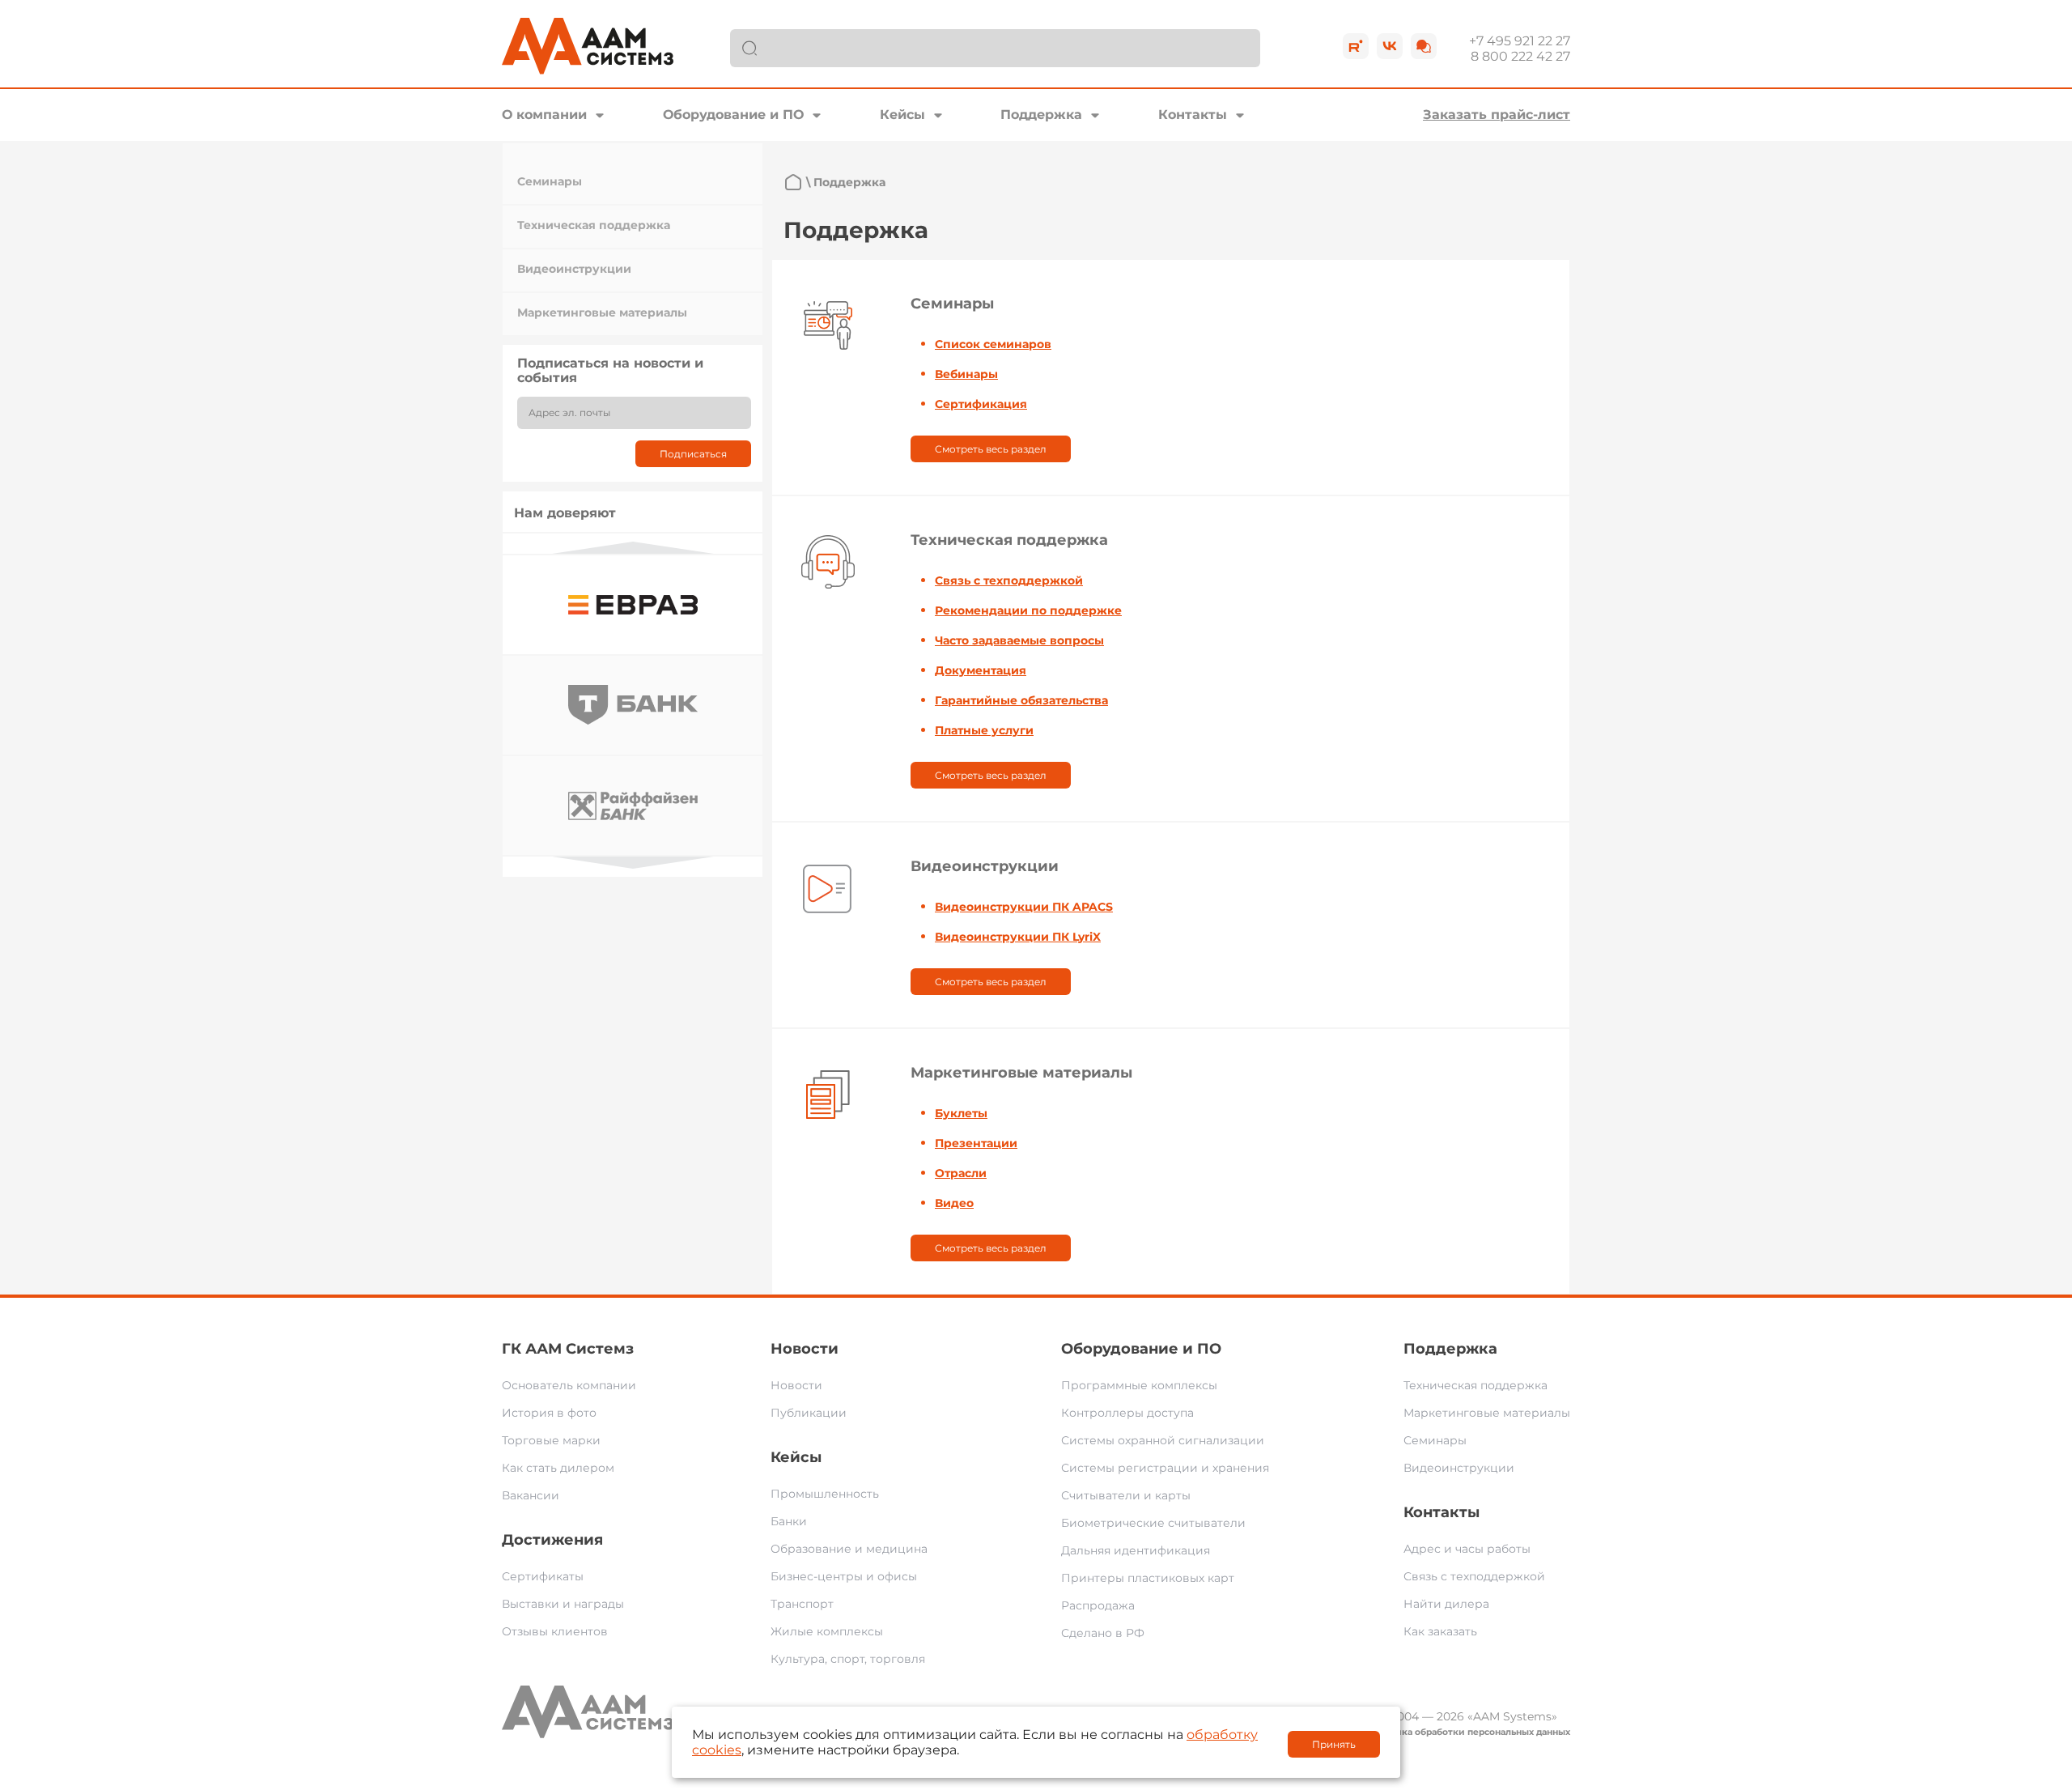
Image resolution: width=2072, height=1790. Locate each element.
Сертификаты (543, 1576)
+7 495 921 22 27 (1520, 41)
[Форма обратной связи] (1424, 46)
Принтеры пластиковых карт (1148, 1578)
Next (633, 863)
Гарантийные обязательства (1021, 700)
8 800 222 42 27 (1520, 56)
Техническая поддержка (594, 225)
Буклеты (961, 1113)
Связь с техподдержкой (1009, 580)
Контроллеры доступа (1127, 1413)
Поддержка (1041, 115)
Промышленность (825, 1494)
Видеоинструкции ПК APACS (1024, 907)
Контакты (1193, 115)
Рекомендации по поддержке (1028, 610)
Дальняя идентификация (1136, 1550)
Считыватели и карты (1126, 1495)
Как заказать (1440, 1631)
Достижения (552, 1540)
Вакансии (531, 1495)
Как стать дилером (558, 1468)
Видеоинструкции (574, 269)
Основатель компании (569, 1385)
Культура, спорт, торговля (848, 1659)
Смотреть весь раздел (991, 449)
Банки (789, 1521)
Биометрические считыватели (1153, 1523)
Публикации (809, 1413)
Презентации (976, 1143)
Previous (633, 548)
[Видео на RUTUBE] (1356, 46)
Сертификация (981, 404)
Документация (981, 670)
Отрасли (961, 1173)
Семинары (550, 181)
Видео (954, 1203)
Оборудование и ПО (733, 115)
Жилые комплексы (827, 1631)
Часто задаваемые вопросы (1019, 640)
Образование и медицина (849, 1549)
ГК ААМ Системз (568, 1349)
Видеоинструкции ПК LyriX (1018, 937)
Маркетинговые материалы (602, 313)
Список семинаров (993, 344)
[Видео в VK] (1390, 46)
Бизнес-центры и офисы (844, 1576)
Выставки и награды (563, 1604)
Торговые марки (551, 1440)
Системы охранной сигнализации (1163, 1440)
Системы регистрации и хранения (1165, 1468)
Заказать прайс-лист (1497, 115)
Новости (805, 1349)
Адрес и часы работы (1467, 1549)
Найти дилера (1446, 1604)
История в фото (549, 1413)
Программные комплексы (1139, 1385)
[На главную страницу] (793, 182)
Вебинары (966, 374)
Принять (1334, 1744)
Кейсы (902, 115)
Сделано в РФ (1103, 1633)
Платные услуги (984, 730)
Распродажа (1098, 1605)
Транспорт (802, 1604)
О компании (544, 115)
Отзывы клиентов (555, 1631)
